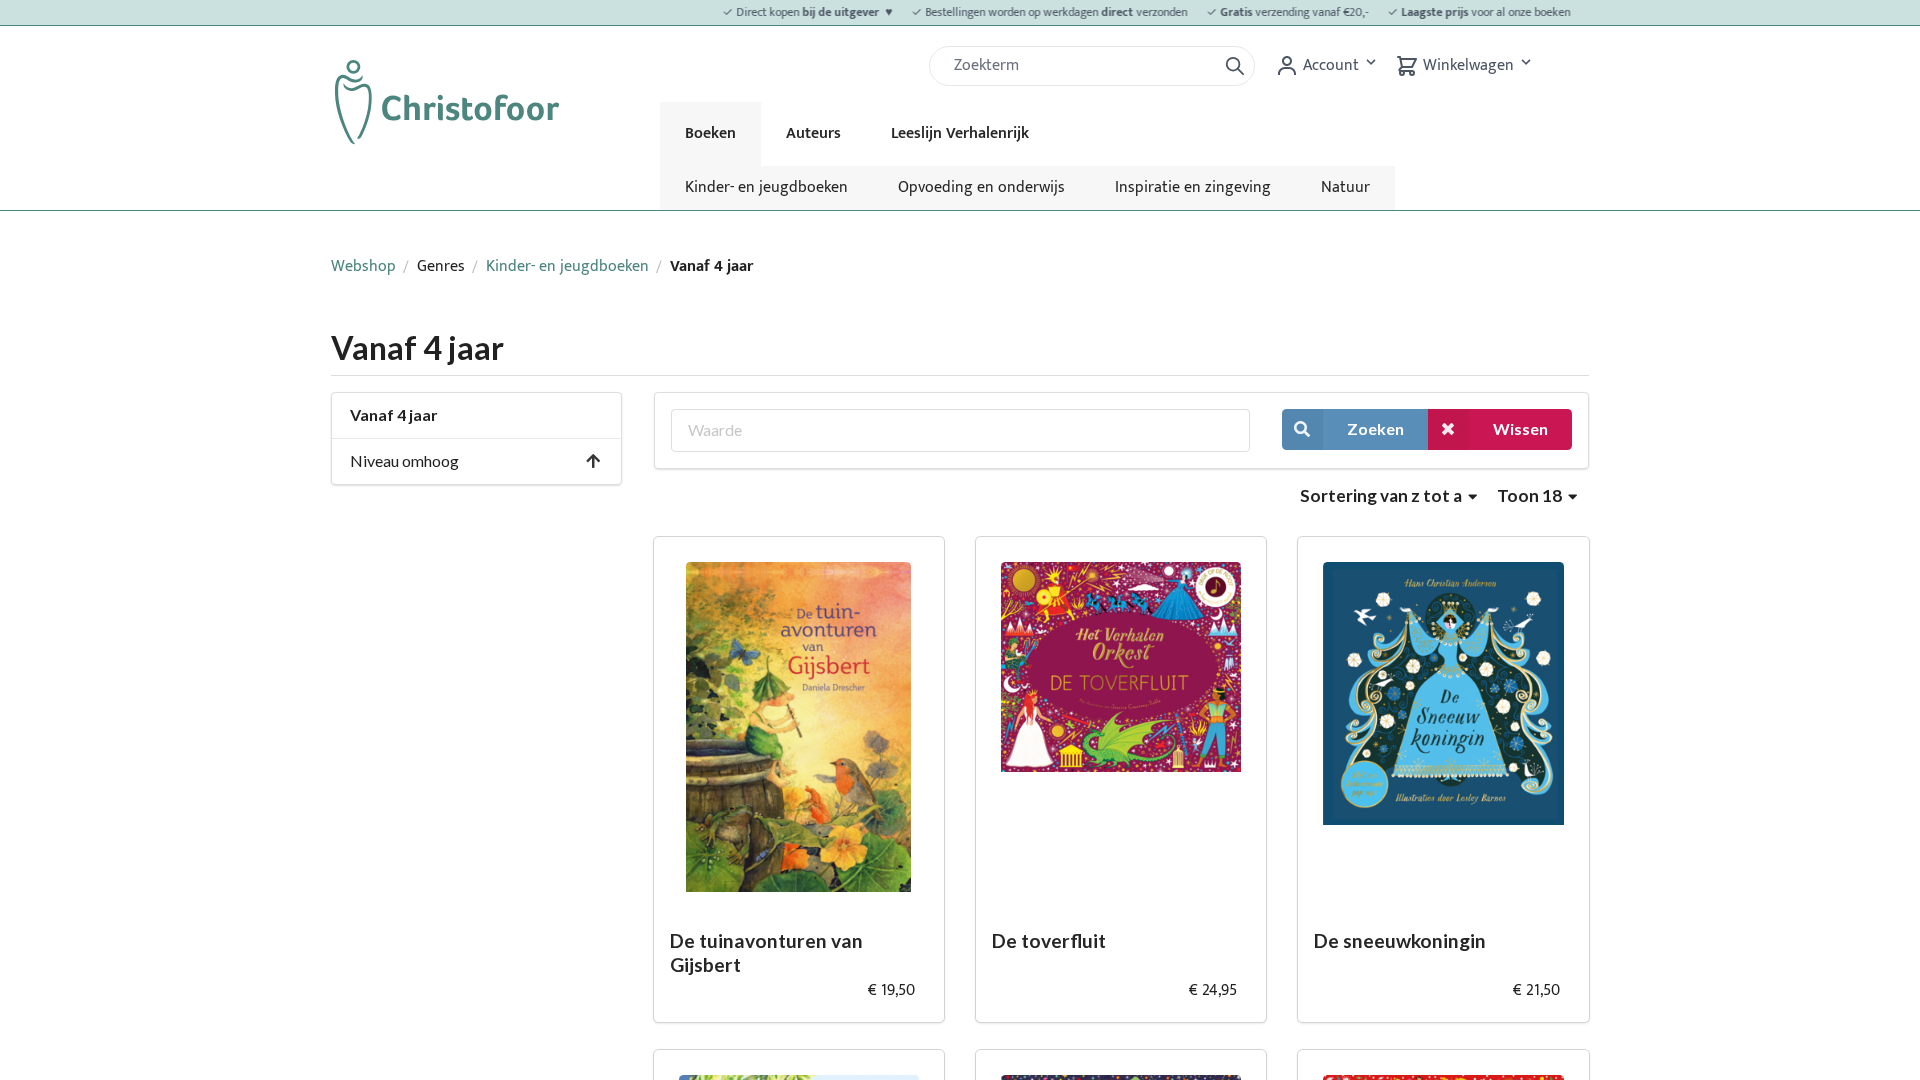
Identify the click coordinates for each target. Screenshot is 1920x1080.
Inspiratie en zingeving (1193, 187)
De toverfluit (1049, 940)
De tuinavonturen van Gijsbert (766, 953)
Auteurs (813, 133)
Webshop (363, 266)
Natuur (1345, 187)
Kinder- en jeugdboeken (766, 187)
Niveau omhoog (404, 460)
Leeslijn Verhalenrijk (960, 133)
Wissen (1520, 428)
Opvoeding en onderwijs (981, 187)
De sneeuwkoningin (1400, 940)
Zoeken (1375, 428)
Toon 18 (1531, 495)
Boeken (710, 133)
